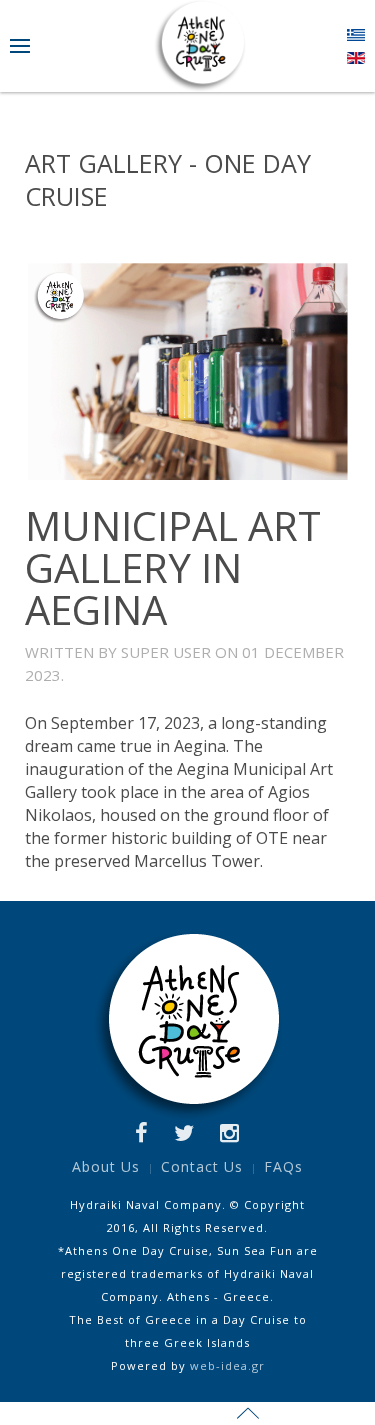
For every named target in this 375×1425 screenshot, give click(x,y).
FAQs (283, 1166)
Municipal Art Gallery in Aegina (173, 567)
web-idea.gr (227, 1365)
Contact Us (202, 1166)
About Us (106, 1166)
